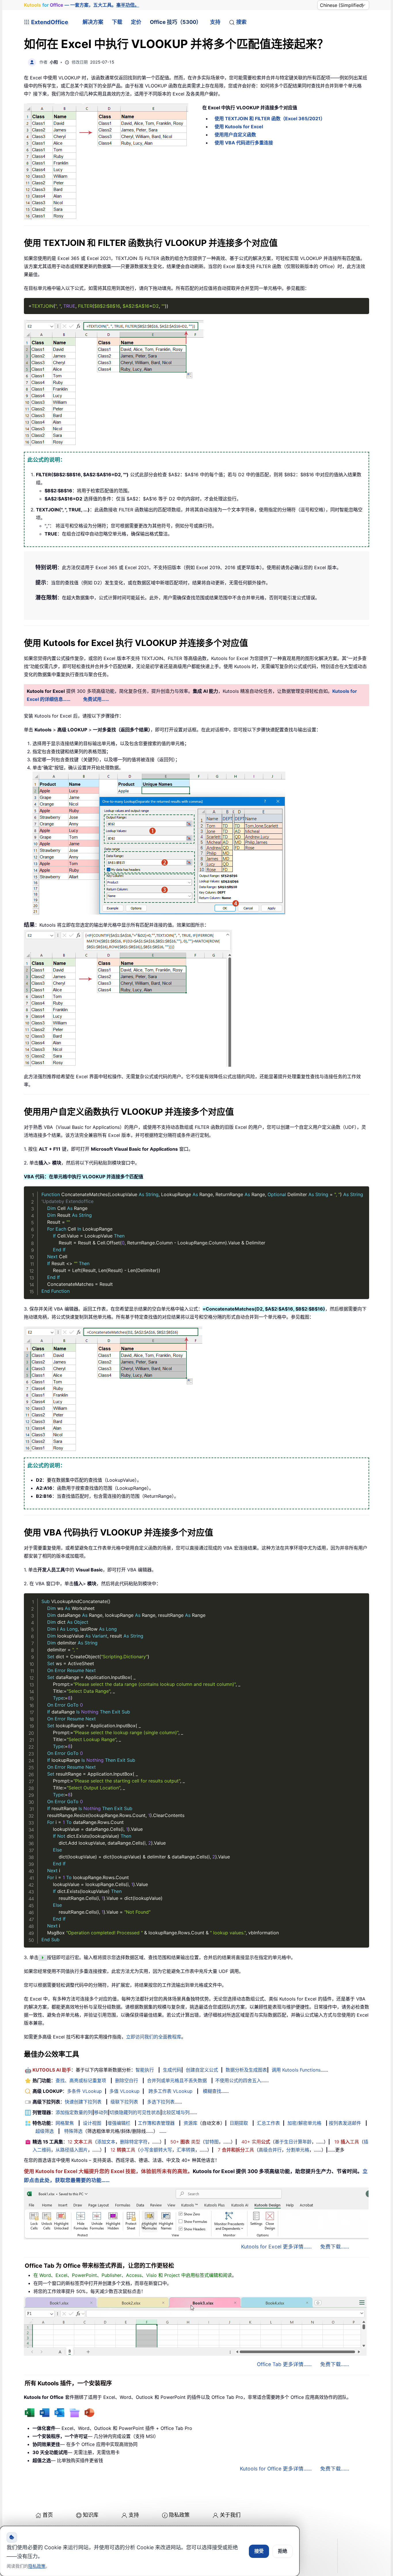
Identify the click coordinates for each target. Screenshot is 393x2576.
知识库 (91, 2515)
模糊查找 (212, 2091)
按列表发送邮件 (345, 2123)
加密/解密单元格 (304, 2123)
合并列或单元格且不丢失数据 (177, 2080)
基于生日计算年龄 (293, 2142)
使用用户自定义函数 (235, 135)
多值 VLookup (124, 2091)
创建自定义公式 (202, 2070)
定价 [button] (136, 22)
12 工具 (80, 2142)
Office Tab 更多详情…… (284, 2364)
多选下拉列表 (161, 2102)
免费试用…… (96, 699)
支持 (215, 22)
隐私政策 (179, 2515)
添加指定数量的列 (74, 2112)
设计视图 (92, 2123)
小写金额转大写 (156, 2150)
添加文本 (106, 2142)
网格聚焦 (65, 2123)
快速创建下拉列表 (83, 2102)
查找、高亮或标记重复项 (81, 2080)
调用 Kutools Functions (296, 2070)
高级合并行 (270, 2150)
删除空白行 (127, 2080)
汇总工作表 (268, 2123)
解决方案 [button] (93, 22)
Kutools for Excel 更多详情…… (276, 2247)
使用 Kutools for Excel (239, 127)
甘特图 (212, 2142)
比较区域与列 (176, 2112)
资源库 (190, 2123)
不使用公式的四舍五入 (238, 2080)
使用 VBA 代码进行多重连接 (244, 143)
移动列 (101, 2112)
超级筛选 (45, 2131)
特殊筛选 (73, 2131)
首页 (48, 2515)
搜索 (241, 22)
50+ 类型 (185, 2142)
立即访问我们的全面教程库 (154, 2037)
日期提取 (239, 2123)
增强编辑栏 (119, 2123)
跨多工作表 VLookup (170, 2091)
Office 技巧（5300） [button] (176, 22)
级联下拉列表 (124, 2102)
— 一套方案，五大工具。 (82, 5)
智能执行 (145, 2070)
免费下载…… (335, 2247)
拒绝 (283, 2551)
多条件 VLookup (84, 2091)
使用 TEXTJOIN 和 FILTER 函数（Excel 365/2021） (270, 118)
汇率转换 (186, 2150)
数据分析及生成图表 (246, 2070)
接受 (259, 2551)
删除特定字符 (134, 2142)
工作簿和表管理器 (156, 2123)
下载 (117, 22)
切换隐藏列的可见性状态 (135, 2112)
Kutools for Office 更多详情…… (276, 2469)
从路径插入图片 (72, 2150)
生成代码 (172, 2070)
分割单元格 (298, 2150)
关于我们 (230, 2515)
